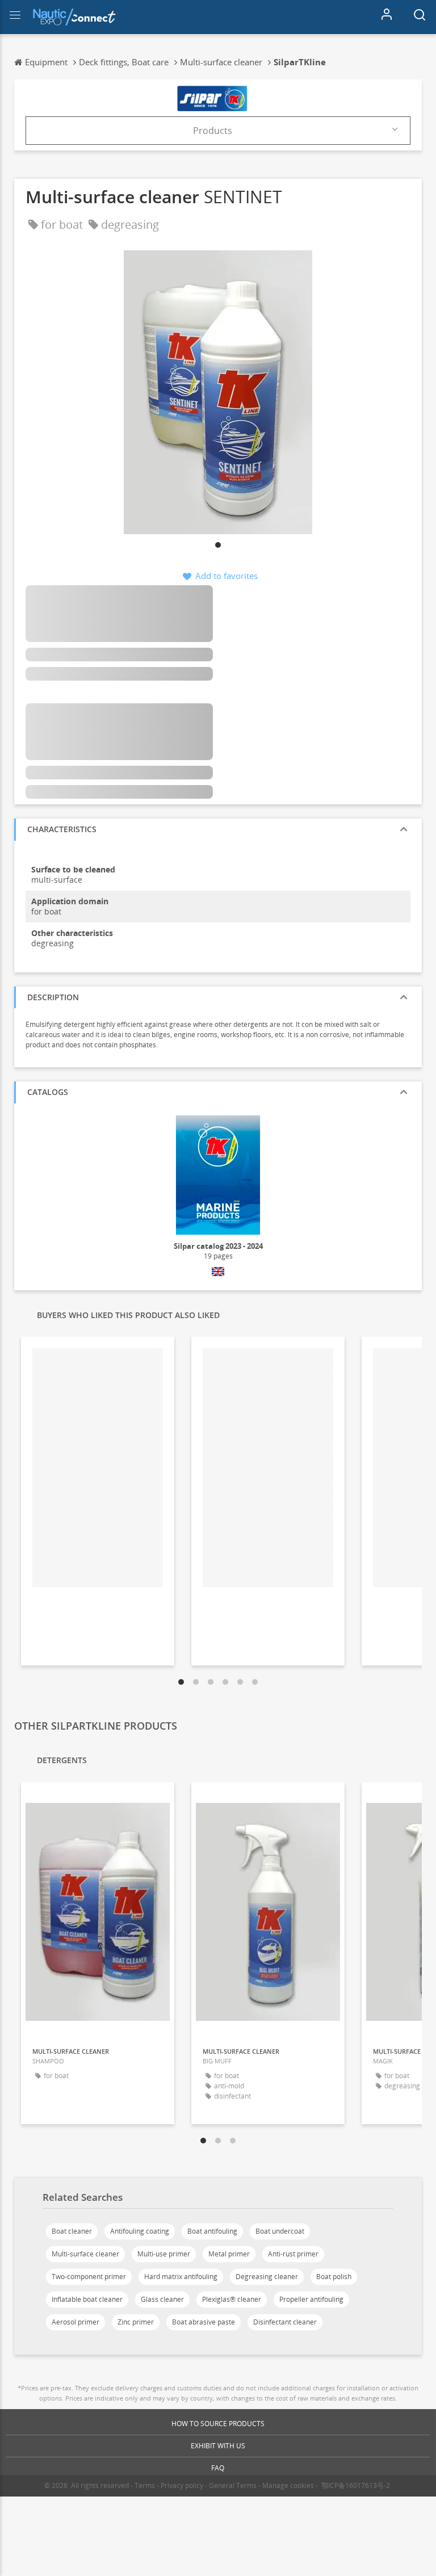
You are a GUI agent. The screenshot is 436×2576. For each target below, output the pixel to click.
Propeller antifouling (311, 2299)
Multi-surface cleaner (85, 2254)
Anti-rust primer (293, 2254)
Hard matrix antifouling (181, 2277)
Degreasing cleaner (267, 2277)
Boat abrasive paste (204, 2322)
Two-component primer (89, 2277)
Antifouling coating (140, 2231)
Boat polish (334, 2277)
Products (213, 131)
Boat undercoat (280, 2231)
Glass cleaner (162, 2299)
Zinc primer (136, 2322)
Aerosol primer (76, 2322)
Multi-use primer (164, 2254)
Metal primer (229, 2254)
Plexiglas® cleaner (232, 2299)
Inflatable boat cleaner (87, 2299)
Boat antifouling (212, 2231)
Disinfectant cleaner (285, 2322)
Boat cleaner (72, 2231)
